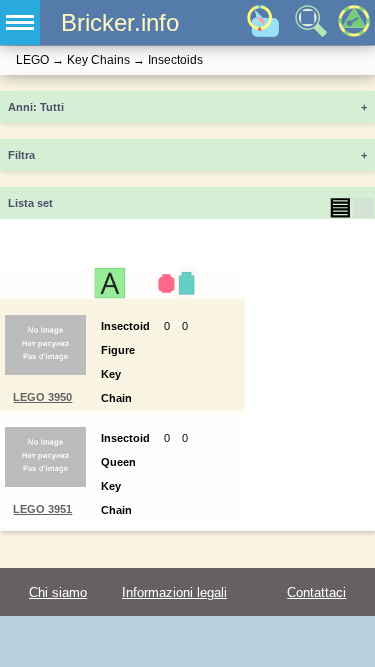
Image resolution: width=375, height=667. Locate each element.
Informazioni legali (174, 592)
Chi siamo (58, 592)
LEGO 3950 (42, 397)
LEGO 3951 (42, 509)
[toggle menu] (20, 22)
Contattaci (316, 592)
